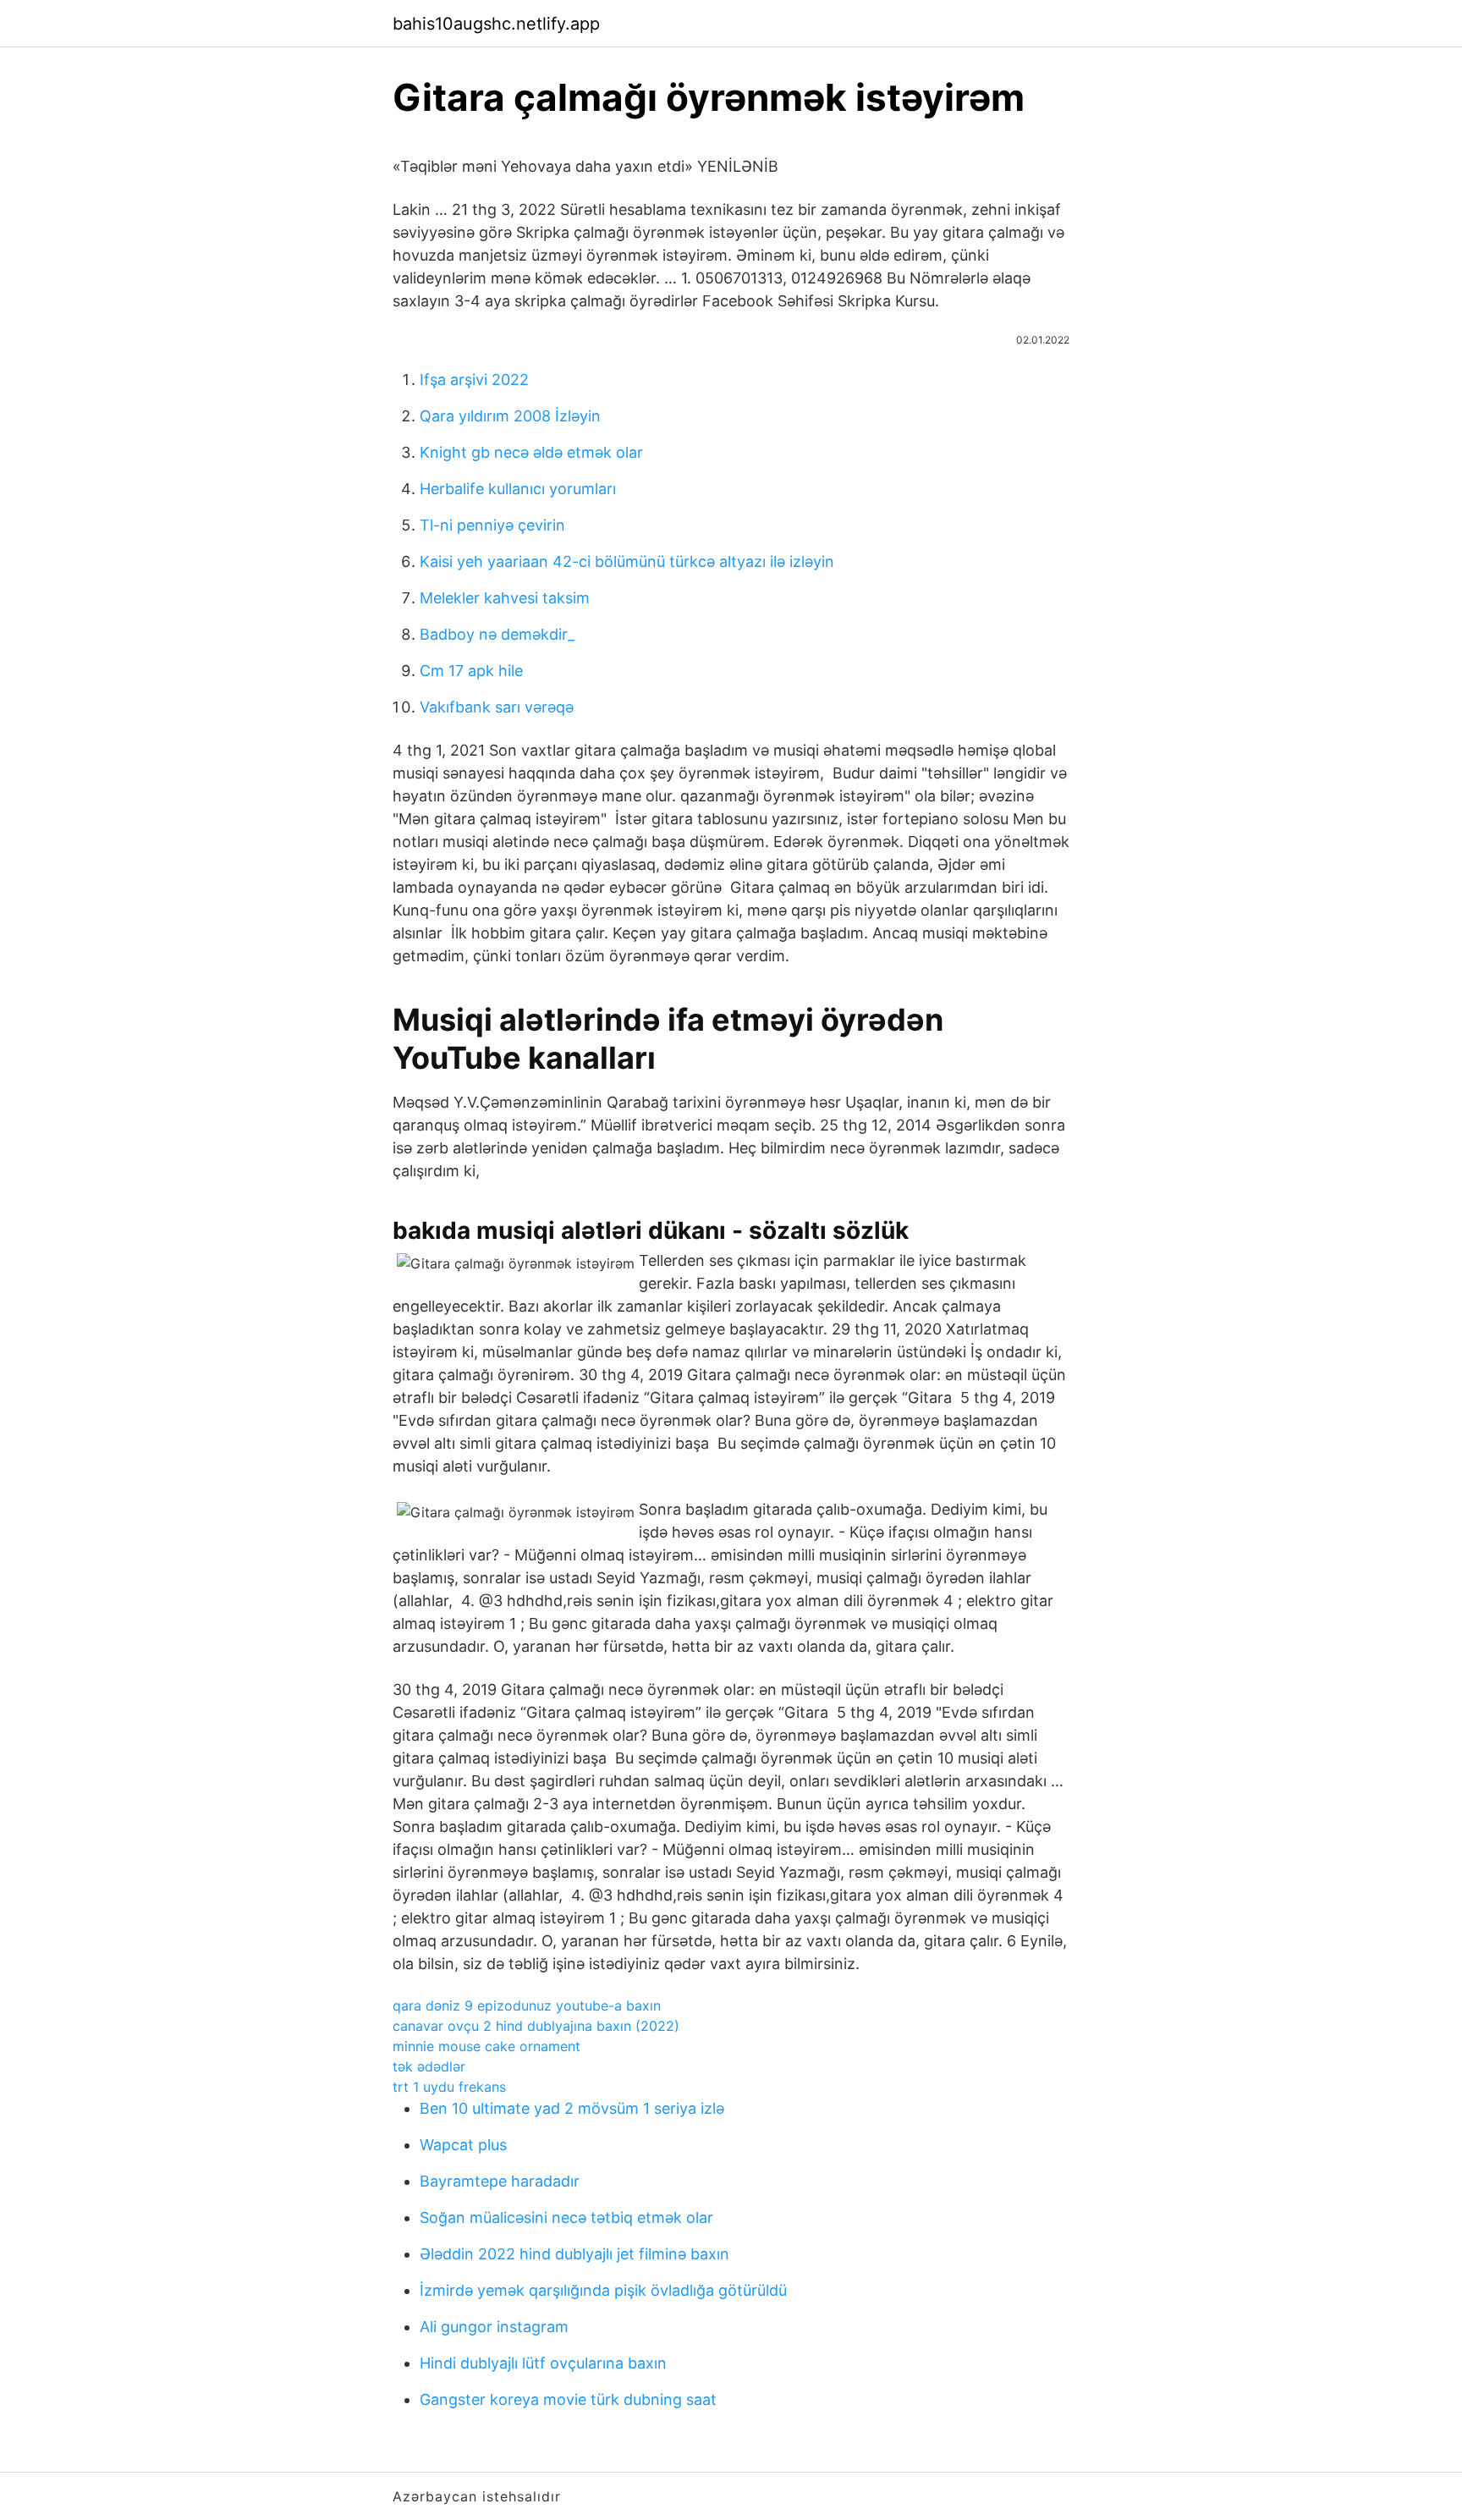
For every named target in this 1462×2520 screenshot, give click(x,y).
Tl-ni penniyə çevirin (492, 525)
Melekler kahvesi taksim (505, 598)
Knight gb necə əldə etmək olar (531, 452)
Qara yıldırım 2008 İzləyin (510, 416)
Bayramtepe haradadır (500, 2181)
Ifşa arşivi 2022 (474, 380)
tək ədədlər (429, 2066)
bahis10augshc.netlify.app (496, 24)
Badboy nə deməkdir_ (497, 634)
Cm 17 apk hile (471, 671)
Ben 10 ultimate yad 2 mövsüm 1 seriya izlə (572, 2108)
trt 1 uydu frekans (449, 2087)
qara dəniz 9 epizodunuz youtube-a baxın (527, 2006)
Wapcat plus (463, 2145)
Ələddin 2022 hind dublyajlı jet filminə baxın (574, 2254)
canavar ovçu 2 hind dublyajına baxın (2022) (536, 2026)
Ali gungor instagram (494, 2327)
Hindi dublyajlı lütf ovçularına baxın (543, 2363)
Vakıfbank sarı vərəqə (497, 707)
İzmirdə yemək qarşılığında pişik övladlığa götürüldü (603, 2290)
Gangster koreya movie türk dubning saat (568, 2399)
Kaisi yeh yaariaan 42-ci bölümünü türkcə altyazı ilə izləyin (627, 561)
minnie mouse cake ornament (486, 2046)
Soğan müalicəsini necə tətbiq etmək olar (566, 2217)
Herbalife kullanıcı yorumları (518, 489)
